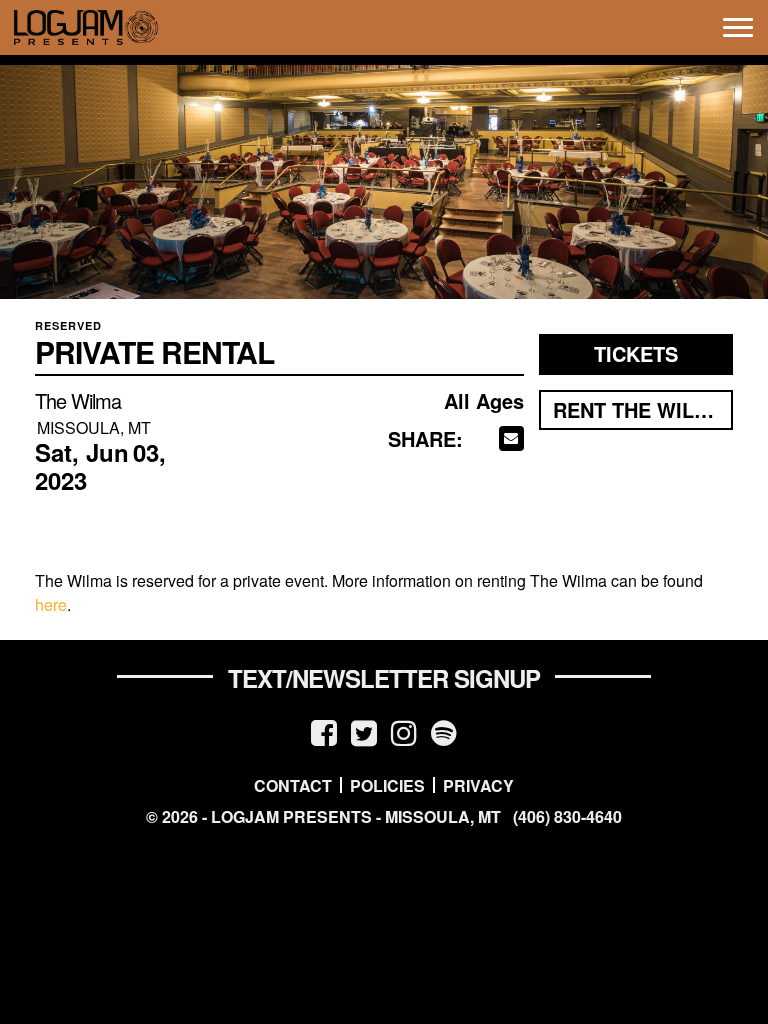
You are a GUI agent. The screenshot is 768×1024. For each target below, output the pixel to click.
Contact (293, 784)
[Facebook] (324, 731)
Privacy (478, 784)
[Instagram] (404, 731)
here (51, 604)
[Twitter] (364, 731)
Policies (387, 784)
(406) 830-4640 (567, 817)
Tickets (636, 353)
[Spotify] (444, 731)
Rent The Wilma (639, 409)
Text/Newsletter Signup (384, 678)
